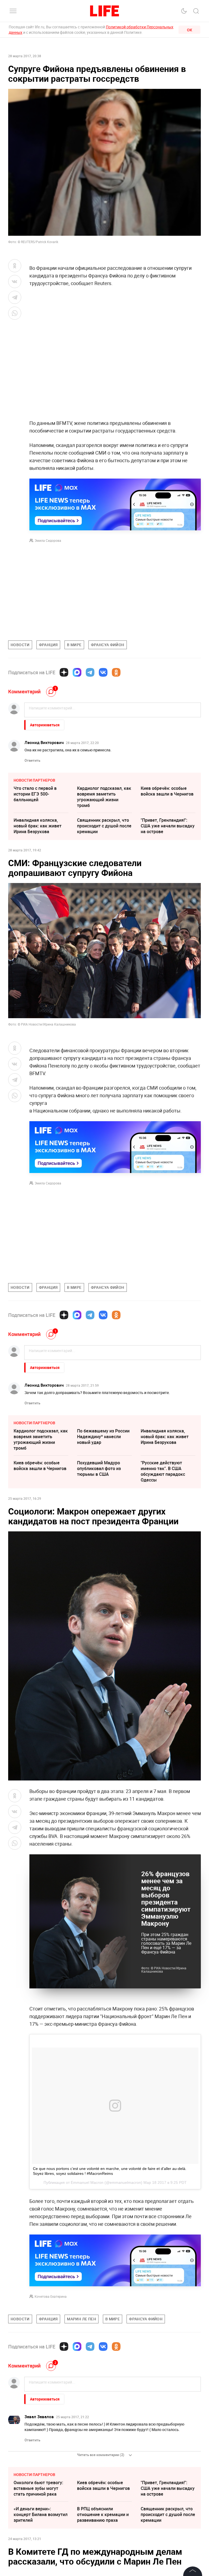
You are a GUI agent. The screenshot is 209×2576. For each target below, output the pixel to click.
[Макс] (77, 672)
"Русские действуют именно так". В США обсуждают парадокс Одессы (163, 1471)
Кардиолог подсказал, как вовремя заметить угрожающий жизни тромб (104, 797)
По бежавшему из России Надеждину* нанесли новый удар (103, 1437)
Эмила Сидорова (48, 540)
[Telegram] (90, 672)
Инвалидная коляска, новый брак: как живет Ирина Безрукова (38, 826)
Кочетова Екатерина (51, 2414)
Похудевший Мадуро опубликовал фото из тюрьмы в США (99, 1468)
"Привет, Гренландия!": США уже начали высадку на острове (168, 826)
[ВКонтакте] (103, 672)
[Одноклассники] (116, 672)
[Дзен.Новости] (64, 672)
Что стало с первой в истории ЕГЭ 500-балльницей (35, 794)
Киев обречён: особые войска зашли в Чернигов (167, 791)
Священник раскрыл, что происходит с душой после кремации (104, 826)
